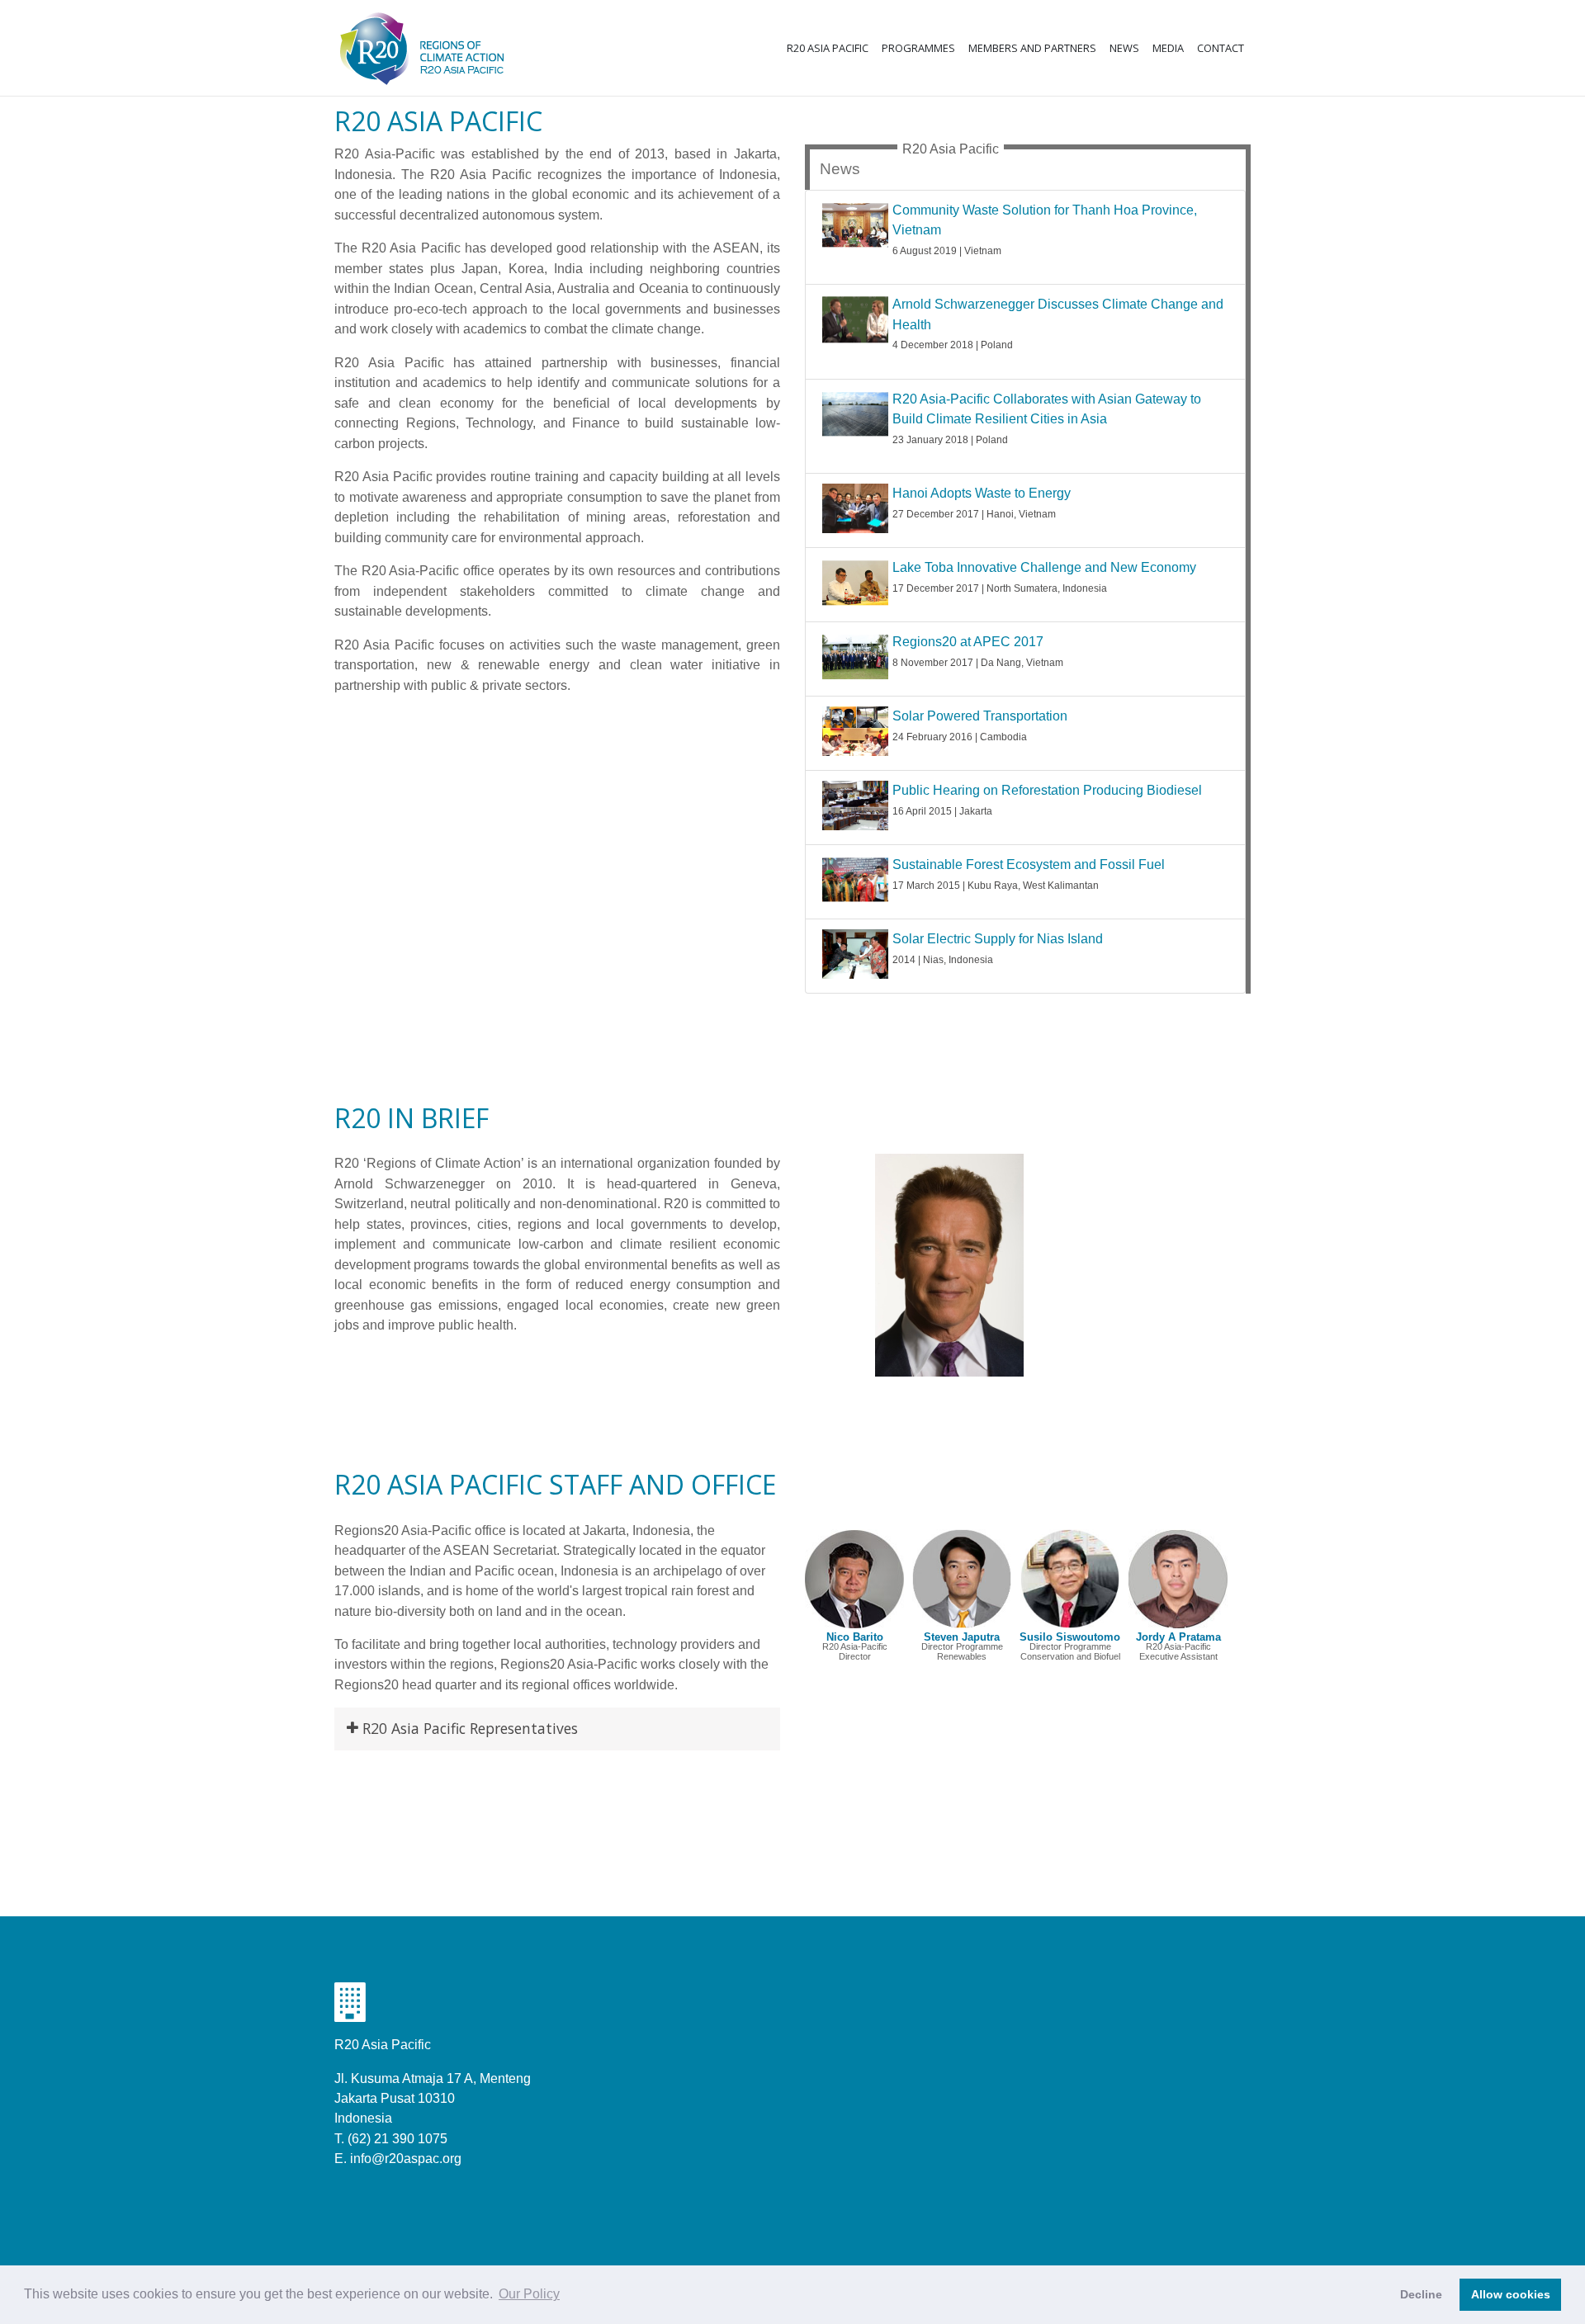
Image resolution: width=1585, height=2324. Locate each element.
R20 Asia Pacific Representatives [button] (470, 1728)
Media (1168, 48)
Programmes (918, 48)
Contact (1221, 48)
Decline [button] (1421, 2294)
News (1124, 48)
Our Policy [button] (529, 2294)
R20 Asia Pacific (828, 48)
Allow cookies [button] (1511, 2294)
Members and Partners (1032, 48)
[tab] (557, 1729)
